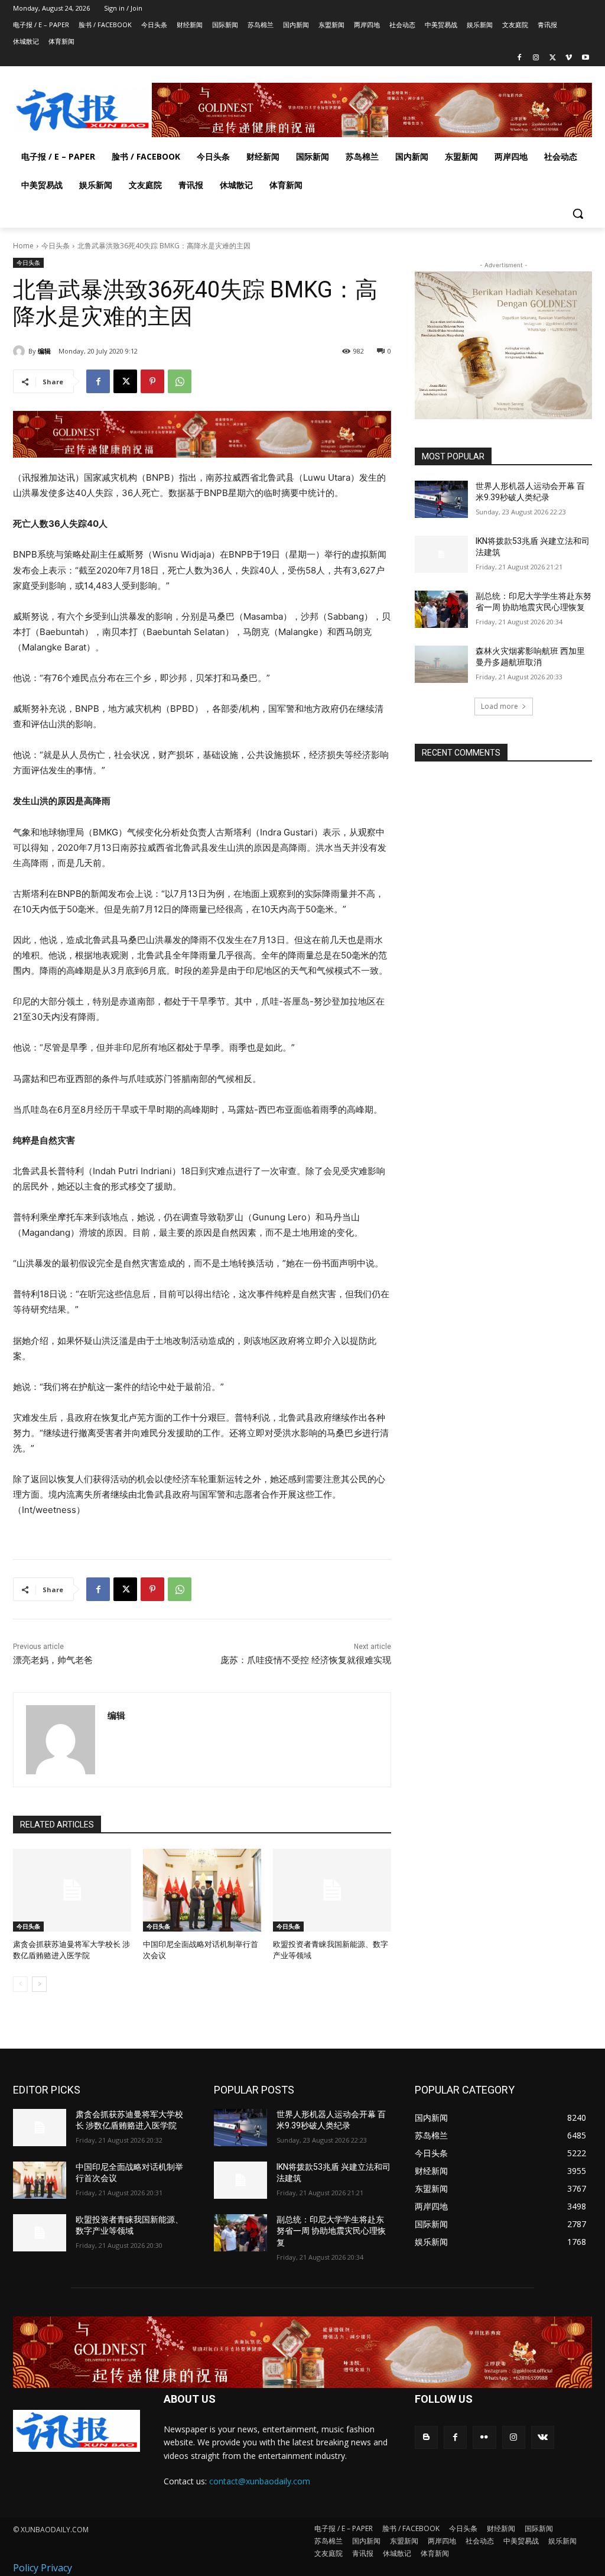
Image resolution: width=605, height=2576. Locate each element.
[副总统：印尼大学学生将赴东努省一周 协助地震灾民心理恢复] (441, 609)
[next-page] (39, 1984)
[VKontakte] (543, 2437)
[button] (578, 213)
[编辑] (21, 351)
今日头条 (56, 246)
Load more (500, 706)
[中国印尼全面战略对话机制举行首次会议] (202, 1890)
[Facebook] (520, 58)
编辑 (44, 351)
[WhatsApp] (180, 381)
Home (23, 246)
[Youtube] (585, 58)
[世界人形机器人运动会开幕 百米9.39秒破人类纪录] (441, 499)
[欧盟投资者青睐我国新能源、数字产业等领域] (332, 1890)
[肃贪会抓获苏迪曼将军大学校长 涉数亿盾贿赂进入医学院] (72, 1890)
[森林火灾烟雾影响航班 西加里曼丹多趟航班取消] (441, 664)
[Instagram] (536, 58)
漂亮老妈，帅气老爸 (53, 1660)
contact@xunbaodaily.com (260, 2481)
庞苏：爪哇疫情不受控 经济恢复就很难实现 (306, 1660)
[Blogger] (426, 2437)
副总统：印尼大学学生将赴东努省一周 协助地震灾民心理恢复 (331, 2231)
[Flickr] (484, 2437)
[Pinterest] (152, 381)
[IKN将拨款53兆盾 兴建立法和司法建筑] (441, 554)
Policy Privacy (43, 2568)
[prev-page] (20, 1984)
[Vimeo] (569, 58)
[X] (553, 58)
